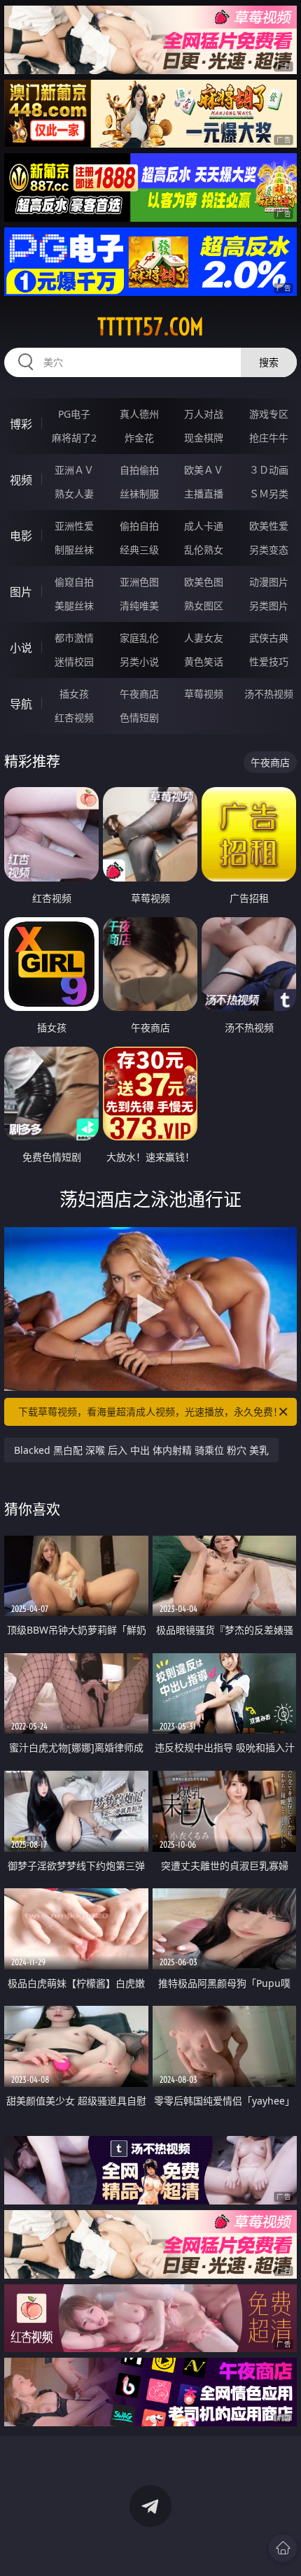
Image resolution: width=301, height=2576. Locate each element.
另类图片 (269, 606)
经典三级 (139, 550)
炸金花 (139, 438)
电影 (21, 536)
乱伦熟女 (204, 550)
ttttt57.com (150, 327)
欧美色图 (204, 582)
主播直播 (204, 494)
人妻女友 (204, 638)
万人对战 (204, 414)
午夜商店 (139, 694)
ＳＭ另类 (269, 494)
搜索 (269, 362)
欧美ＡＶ (204, 470)
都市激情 (74, 638)
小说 (21, 648)
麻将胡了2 (74, 438)
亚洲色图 (139, 582)
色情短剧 (139, 717)
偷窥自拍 (74, 582)
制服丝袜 (74, 550)
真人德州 (139, 414)
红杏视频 (74, 717)
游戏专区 (269, 414)
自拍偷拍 (139, 470)
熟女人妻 (74, 494)
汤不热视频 (269, 694)
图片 (21, 592)
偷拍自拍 (139, 526)
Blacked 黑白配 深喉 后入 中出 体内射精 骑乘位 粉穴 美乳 (141, 1450)
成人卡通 (204, 526)
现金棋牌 (204, 438)
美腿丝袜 (74, 606)
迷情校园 (74, 661)
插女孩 (74, 694)
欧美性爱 (269, 526)
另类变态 (269, 550)
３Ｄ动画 (269, 470)
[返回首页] (283, 2548)
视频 (21, 480)
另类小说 (139, 661)
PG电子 (74, 414)
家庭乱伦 (139, 638)
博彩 (21, 424)
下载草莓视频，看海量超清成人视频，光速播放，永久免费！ (150, 1411)
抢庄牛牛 (269, 438)
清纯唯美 (139, 606)
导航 (21, 704)
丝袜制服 (139, 494)
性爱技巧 (269, 661)
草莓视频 (204, 694)
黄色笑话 (204, 661)
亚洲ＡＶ (74, 470)
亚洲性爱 (74, 526)
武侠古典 (269, 638)
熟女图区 (204, 606)
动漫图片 (269, 582)
